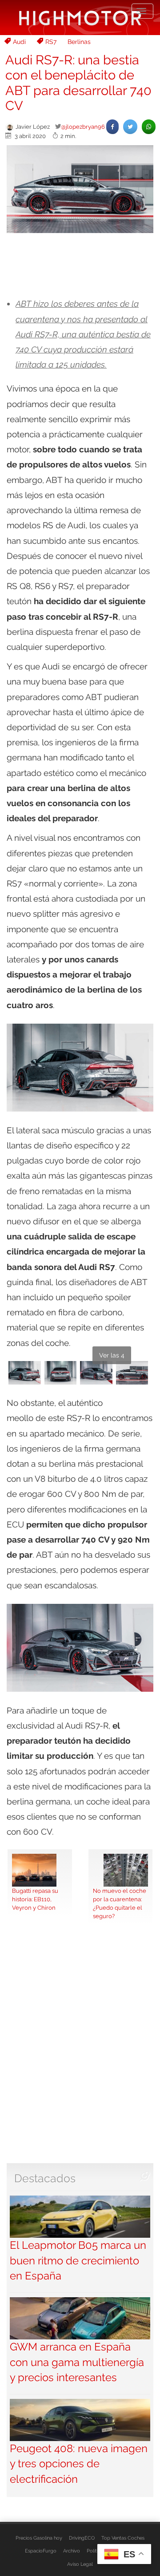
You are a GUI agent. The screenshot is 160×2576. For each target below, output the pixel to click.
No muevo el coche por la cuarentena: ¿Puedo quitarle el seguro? (120, 1903)
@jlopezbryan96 (83, 127)
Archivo (72, 2551)
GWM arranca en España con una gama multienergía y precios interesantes (77, 2362)
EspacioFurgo (41, 2551)
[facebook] (112, 127)
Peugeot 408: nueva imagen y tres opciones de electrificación (79, 2464)
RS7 (51, 42)
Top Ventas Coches (123, 2538)
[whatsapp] (149, 127)
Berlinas (79, 42)
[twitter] (130, 127)
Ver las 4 (112, 1355)
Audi (19, 42)
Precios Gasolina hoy (39, 2538)
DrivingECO (82, 2538)
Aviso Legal (80, 2564)
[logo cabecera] (80, 18)
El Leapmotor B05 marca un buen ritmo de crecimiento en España (78, 2260)
